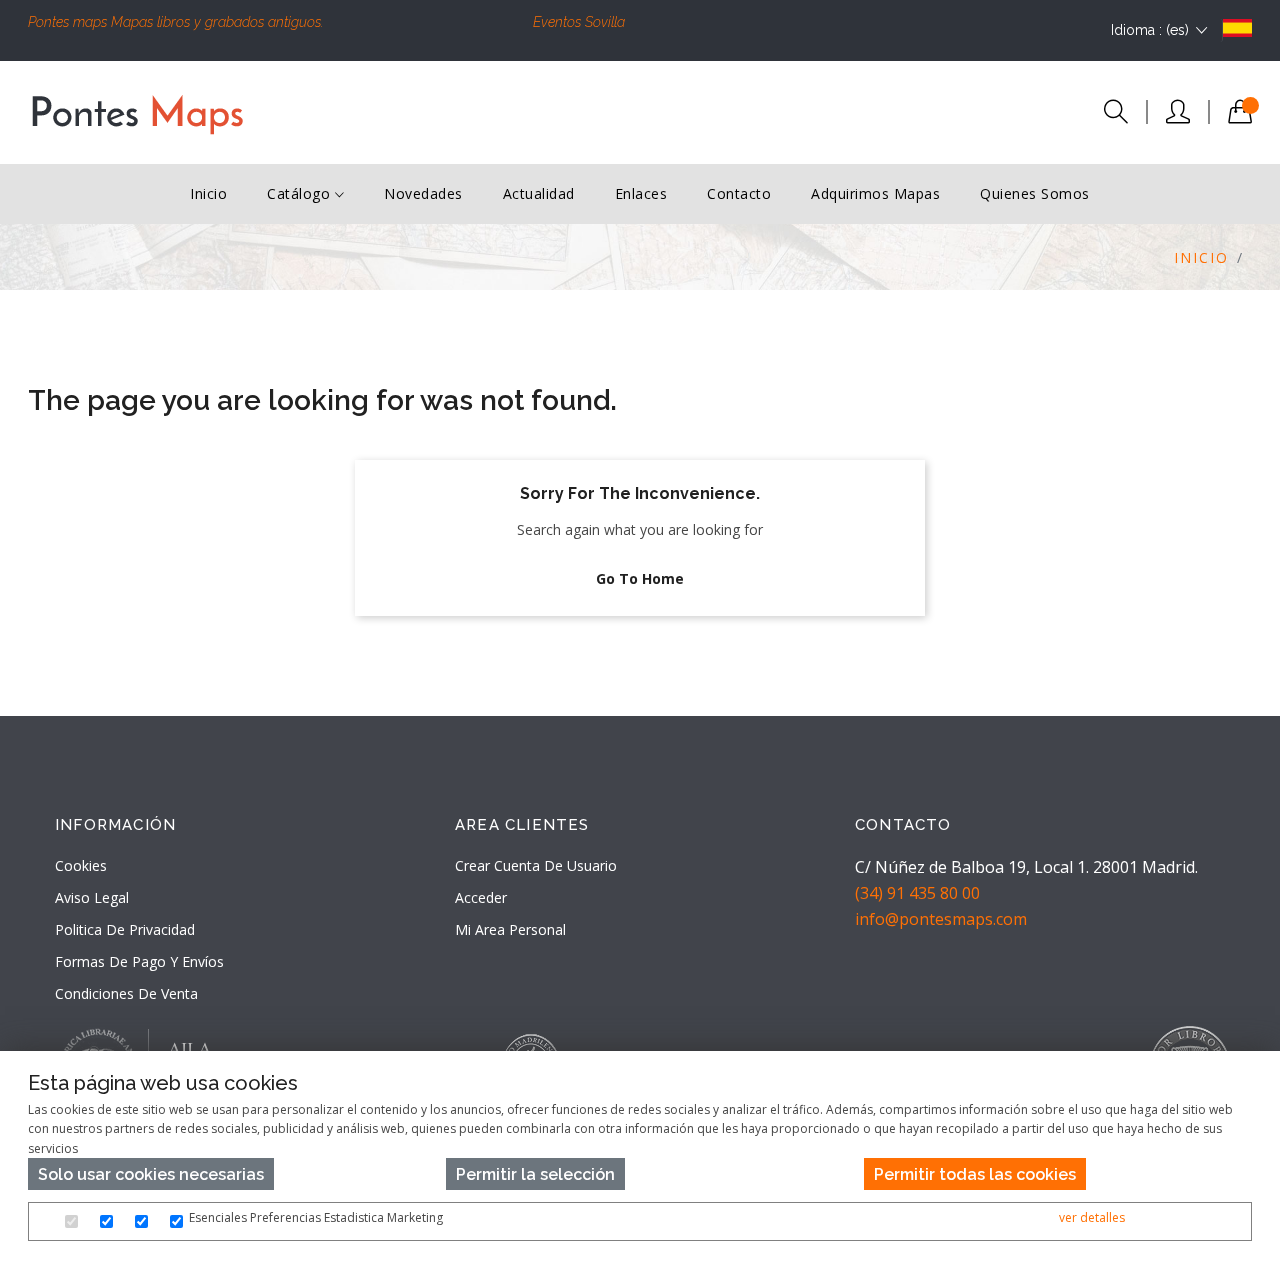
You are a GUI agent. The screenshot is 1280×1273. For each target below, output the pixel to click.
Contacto (739, 193)
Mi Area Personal (510, 929)
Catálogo (301, 193)
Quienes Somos (1035, 193)
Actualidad (539, 193)
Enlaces (641, 193)
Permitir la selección (535, 1174)
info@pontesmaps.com (941, 919)
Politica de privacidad (125, 929)
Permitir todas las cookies (975, 1174)
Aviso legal (92, 897)
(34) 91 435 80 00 (917, 893)
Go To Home (640, 578)
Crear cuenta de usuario (536, 865)
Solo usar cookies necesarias (151, 1174)
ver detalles (1092, 1217)
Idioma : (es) (1150, 30)
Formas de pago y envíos (139, 961)
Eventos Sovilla (579, 22)
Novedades (423, 193)
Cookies (81, 865)
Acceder (481, 897)
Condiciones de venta (126, 993)
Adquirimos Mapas (875, 193)
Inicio (208, 193)
